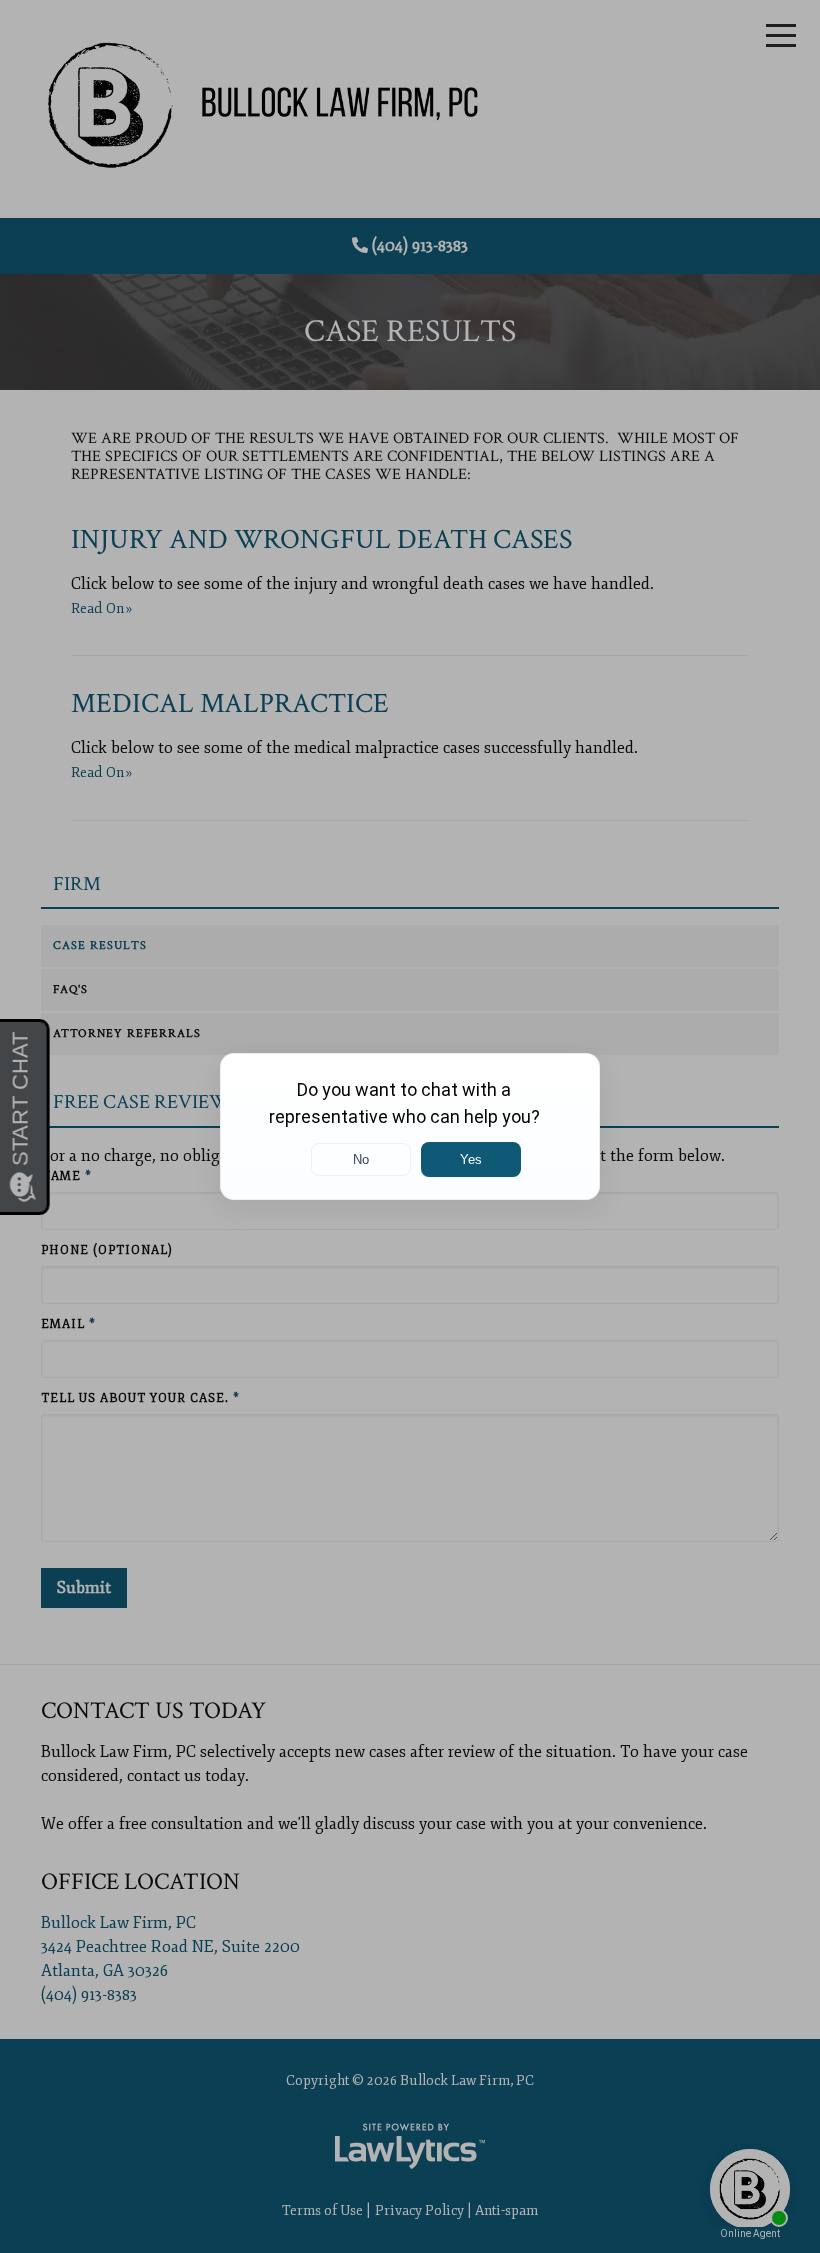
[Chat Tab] (410, 1126)
